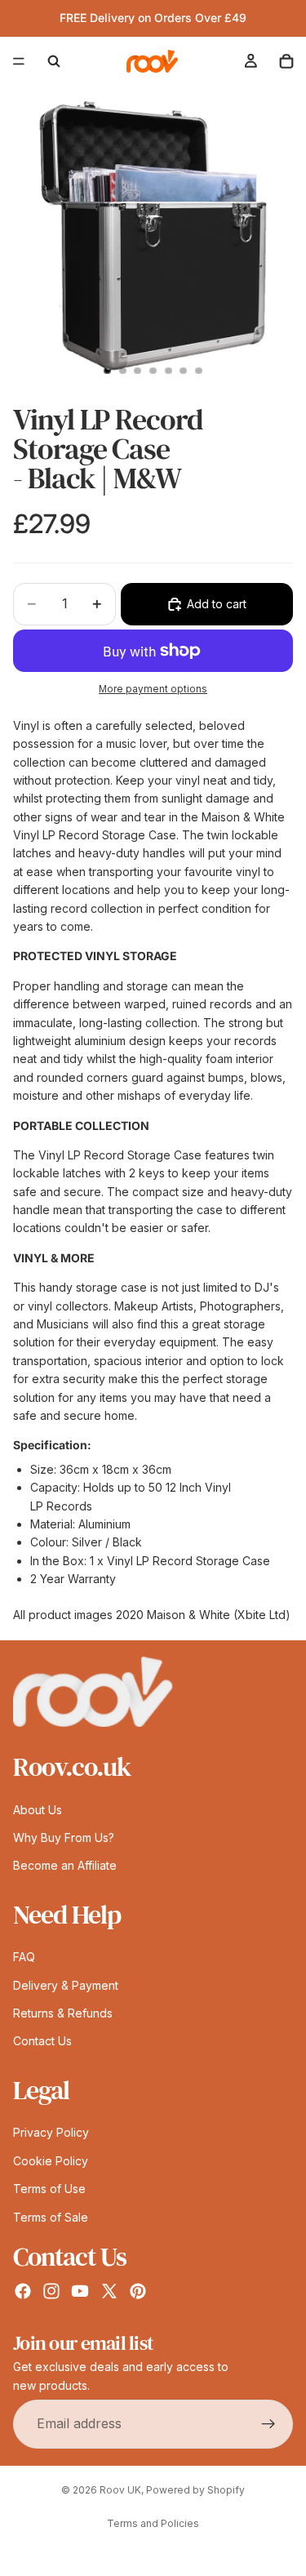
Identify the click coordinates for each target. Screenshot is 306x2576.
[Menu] (19, 61)
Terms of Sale (51, 2216)
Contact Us (42, 2041)
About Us (38, 1809)
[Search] (54, 61)
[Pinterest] (138, 2291)
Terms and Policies (153, 2523)
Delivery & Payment (66, 1984)
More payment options (153, 689)
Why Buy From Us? (64, 1837)
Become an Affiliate (65, 1865)
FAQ (24, 1957)
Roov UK (120, 2490)
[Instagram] (51, 2291)
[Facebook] (23, 2291)
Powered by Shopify (195, 2490)
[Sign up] (268, 2424)
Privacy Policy (51, 2132)
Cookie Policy (51, 2160)
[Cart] (286, 61)
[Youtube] (80, 2291)
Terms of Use (49, 2189)
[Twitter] (109, 2291)
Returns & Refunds (63, 2013)
